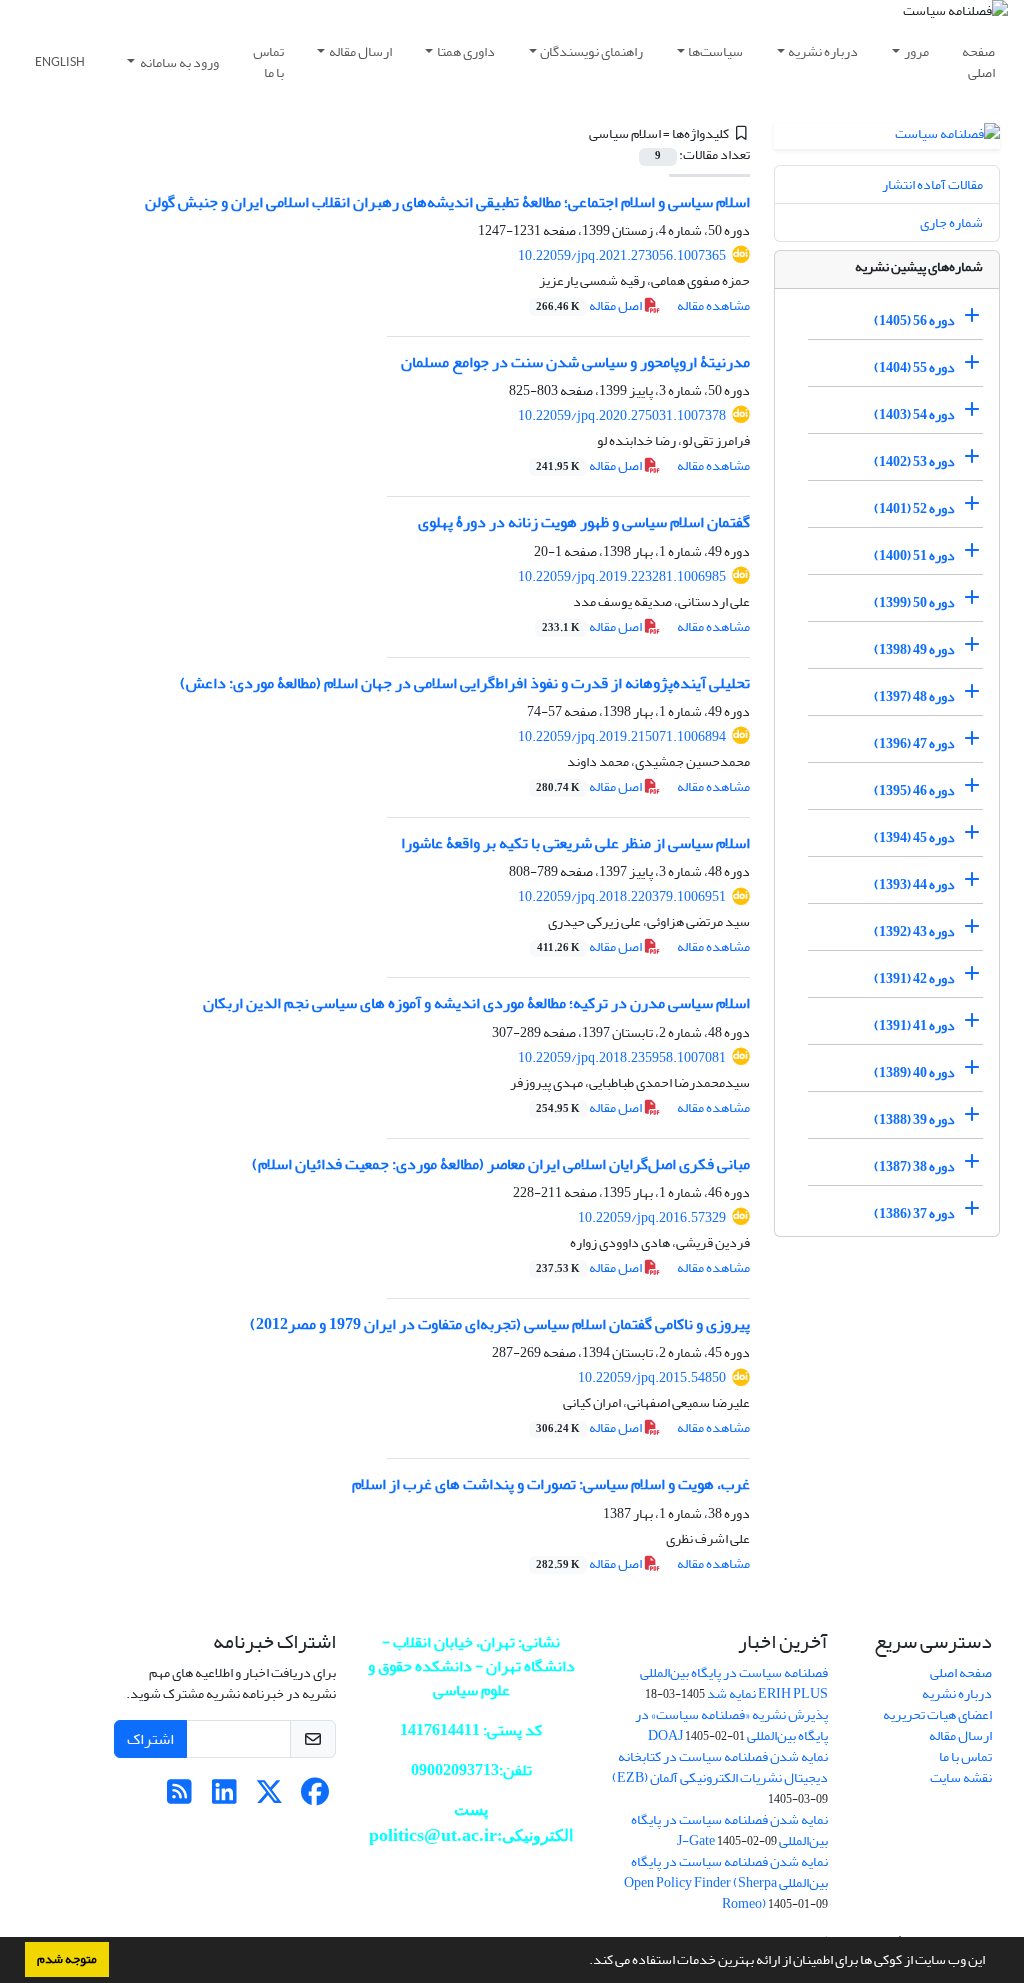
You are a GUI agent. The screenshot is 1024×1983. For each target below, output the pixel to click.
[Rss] (179, 1797)
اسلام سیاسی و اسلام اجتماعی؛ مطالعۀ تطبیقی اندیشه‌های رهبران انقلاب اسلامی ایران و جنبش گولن (447, 202)
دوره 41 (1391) (914, 1025)
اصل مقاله (590, 305)
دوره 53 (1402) (914, 461)
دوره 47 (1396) (914, 743)
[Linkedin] (224, 1797)
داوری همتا (466, 51)
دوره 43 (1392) (914, 931)
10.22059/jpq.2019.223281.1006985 (622, 576)
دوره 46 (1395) (914, 790)
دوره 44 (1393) (914, 884)
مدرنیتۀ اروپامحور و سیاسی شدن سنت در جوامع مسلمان (575, 362)
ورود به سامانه (178, 62)
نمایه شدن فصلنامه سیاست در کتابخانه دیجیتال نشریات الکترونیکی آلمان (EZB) (720, 1767)
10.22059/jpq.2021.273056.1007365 (622, 255)
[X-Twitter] (269, 1797)
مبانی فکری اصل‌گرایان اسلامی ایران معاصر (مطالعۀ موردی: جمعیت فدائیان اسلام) (501, 1164)
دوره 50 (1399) (914, 602)
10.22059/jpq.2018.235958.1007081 (622, 1057)
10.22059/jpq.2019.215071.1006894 (622, 736)
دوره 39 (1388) (914, 1119)
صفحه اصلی (978, 62)
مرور (916, 51)
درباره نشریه (823, 51)
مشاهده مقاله (713, 305)
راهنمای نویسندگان (591, 51)
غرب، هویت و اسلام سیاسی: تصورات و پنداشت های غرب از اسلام (551, 1484)
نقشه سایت (961, 1777)
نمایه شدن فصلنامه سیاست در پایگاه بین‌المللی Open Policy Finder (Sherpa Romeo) (726, 1882)
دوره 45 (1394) (914, 837)
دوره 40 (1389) (914, 1072)
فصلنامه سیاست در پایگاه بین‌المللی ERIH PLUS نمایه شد (734, 1683)
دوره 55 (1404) (914, 367)
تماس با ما (268, 62)
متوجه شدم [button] (67, 1959)
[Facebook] (314, 1797)
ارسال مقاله (360, 51)
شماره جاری (951, 222)
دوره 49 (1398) (914, 649)
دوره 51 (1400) (914, 555)
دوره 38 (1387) (914, 1166)
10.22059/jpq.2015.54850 (652, 1377)
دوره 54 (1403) (914, 414)
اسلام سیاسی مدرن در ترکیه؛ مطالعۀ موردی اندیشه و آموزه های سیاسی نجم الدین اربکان (476, 1003)
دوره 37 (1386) (914, 1213)
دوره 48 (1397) (914, 696)
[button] (584, 1962)
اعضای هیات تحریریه (937, 1714)
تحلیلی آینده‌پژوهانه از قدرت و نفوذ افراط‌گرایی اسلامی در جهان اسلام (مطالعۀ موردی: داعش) (465, 683)
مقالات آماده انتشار (932, 184)
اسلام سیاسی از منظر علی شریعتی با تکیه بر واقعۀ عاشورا (575, 843)
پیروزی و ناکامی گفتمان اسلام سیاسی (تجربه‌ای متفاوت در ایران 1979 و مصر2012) (500, 1324)
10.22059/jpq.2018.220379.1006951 (622, 896)
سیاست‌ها (715, 51)
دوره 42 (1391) (914, 978)
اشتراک (150, 1739)
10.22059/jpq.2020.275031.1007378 (622, 415)
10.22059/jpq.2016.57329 (652, 1217)
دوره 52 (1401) (914, 508)
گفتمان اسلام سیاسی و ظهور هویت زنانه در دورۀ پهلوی (584, 522)
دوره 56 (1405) (914, 320)
